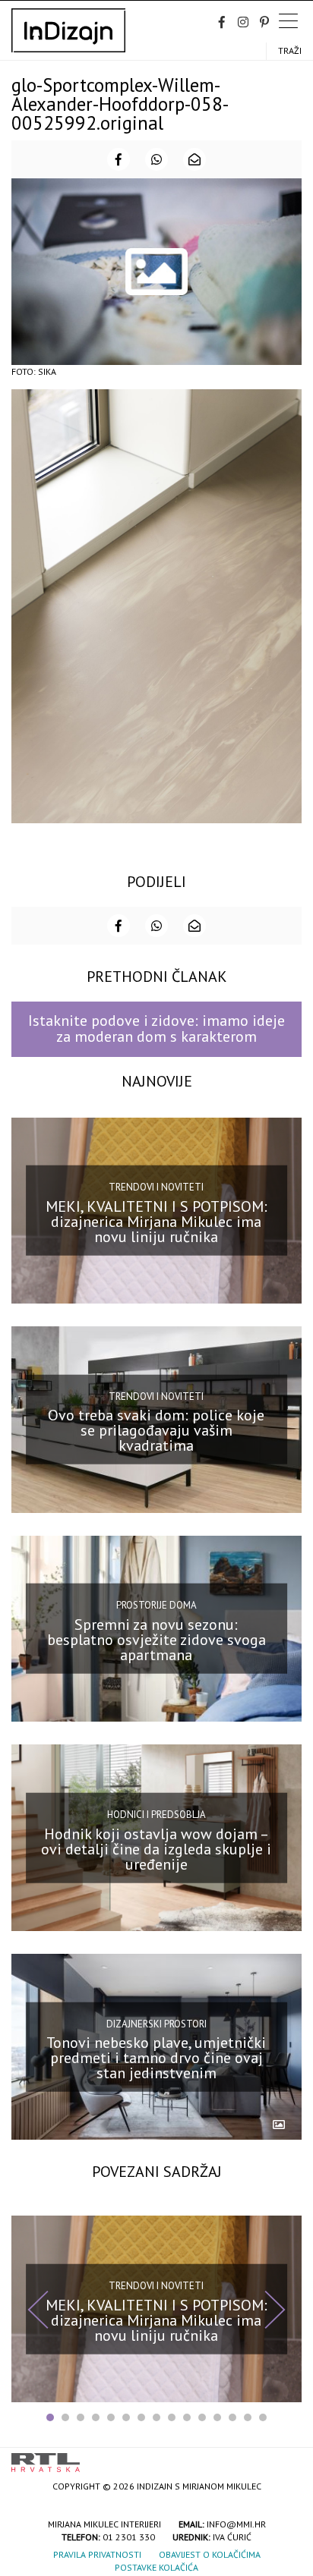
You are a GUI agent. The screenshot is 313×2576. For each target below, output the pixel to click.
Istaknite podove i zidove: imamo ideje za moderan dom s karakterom (156, 1029)
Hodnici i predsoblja (156, 1815)
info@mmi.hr (236, 2524)
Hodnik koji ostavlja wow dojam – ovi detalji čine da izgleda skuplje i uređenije (156, 1848)
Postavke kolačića (156, 2567)
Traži (290, 50)
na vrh (286, 2457)
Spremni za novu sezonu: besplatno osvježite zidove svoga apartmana (156, 1640)
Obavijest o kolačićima (210, 2554)
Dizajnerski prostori (156, 2023)
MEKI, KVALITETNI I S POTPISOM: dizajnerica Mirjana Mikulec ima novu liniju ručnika (156, 1222)
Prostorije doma (156, 1605)
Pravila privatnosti (97, 2554)
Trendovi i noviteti (156, 1187)
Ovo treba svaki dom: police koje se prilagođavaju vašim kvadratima (156, 1430)
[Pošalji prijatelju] (194, 159)
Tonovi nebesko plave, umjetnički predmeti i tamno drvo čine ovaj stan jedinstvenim (156, 2058)
